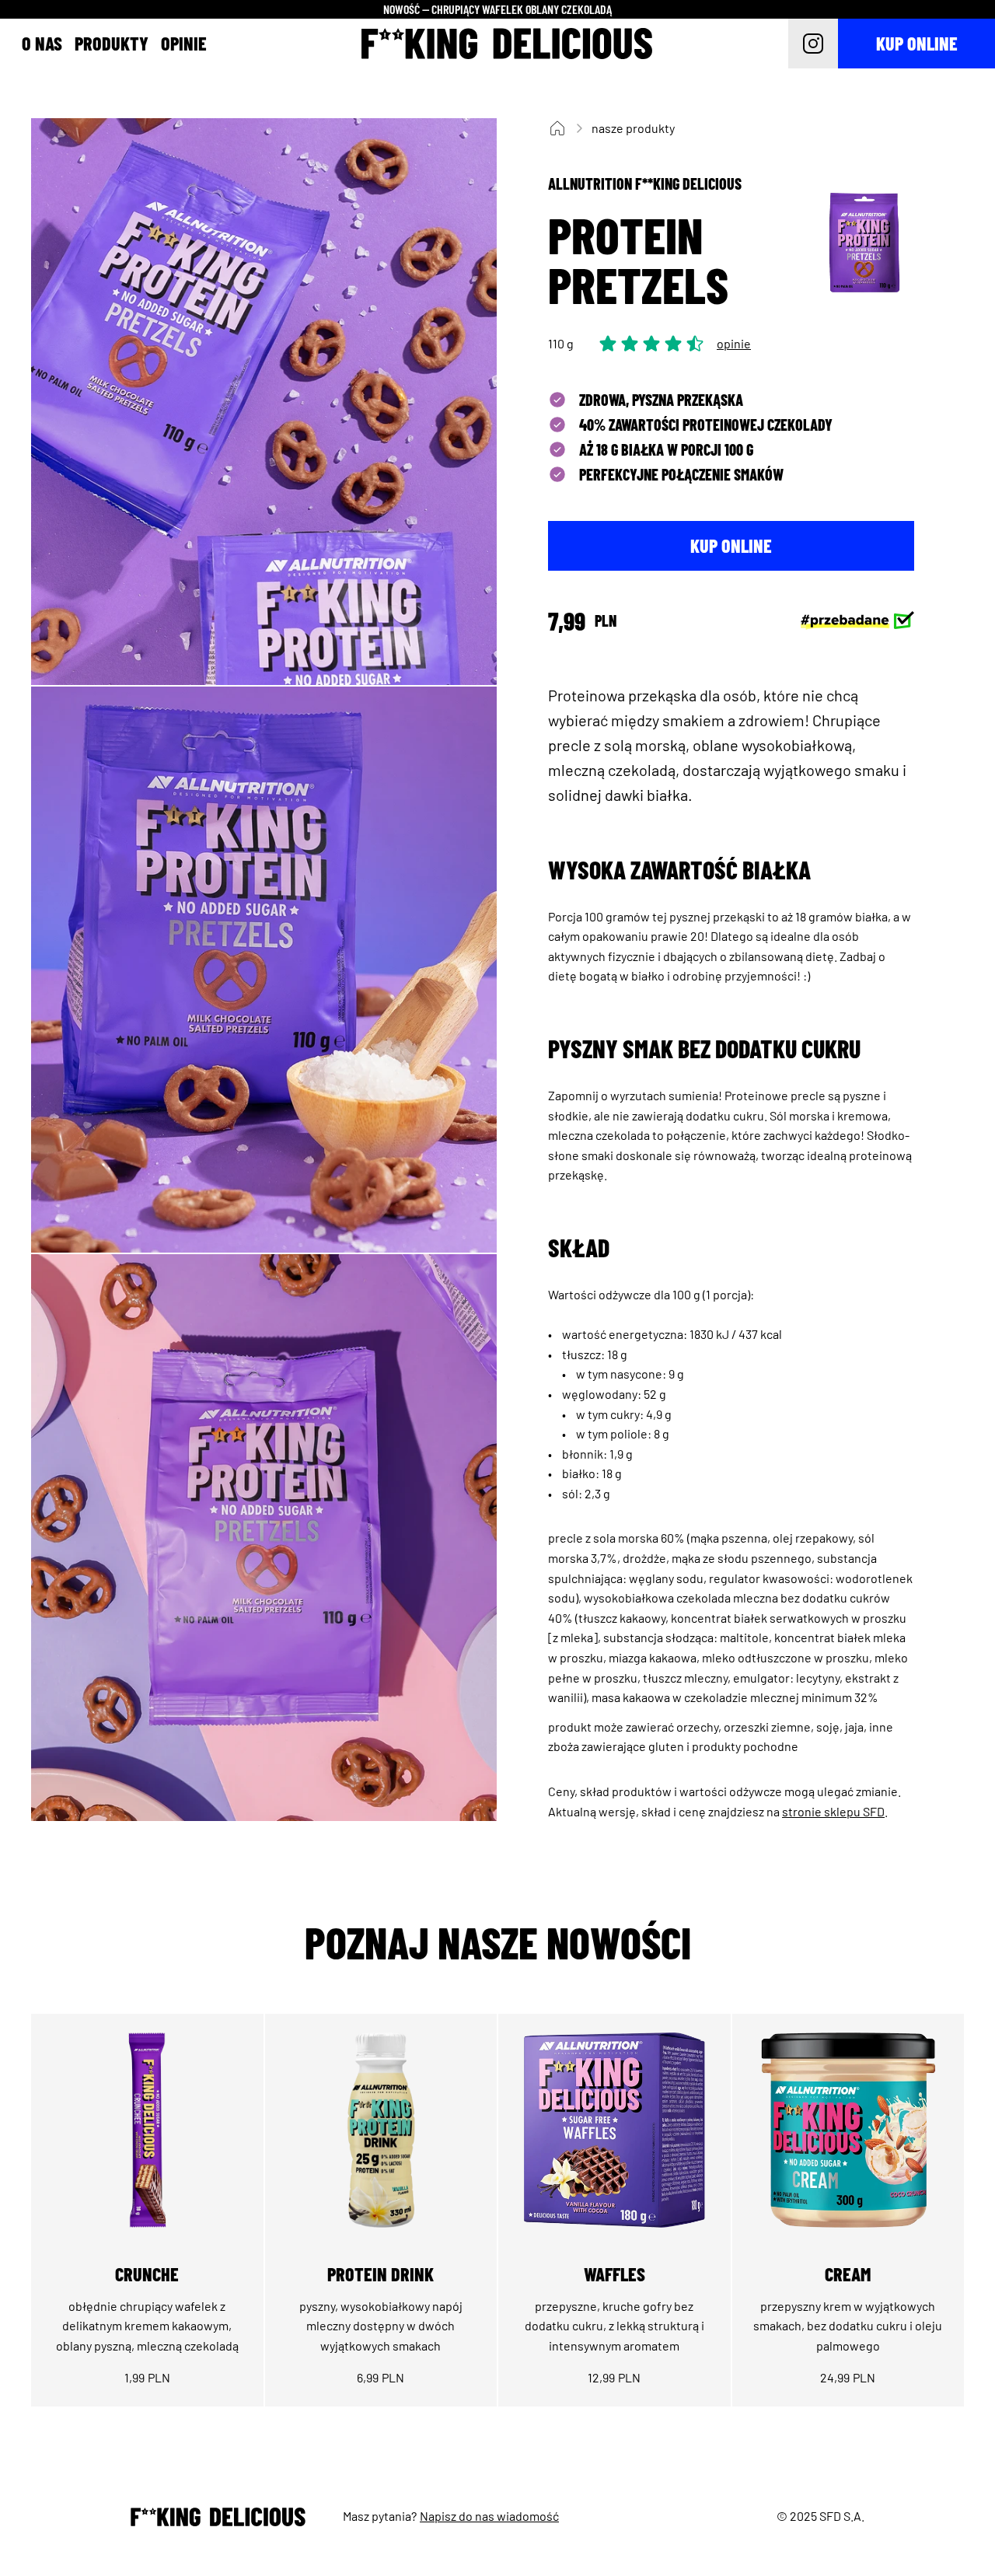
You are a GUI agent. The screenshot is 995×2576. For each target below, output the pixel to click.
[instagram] (813, 44)
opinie (734, 343)
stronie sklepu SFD (833, 1811)
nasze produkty (633, 128)
